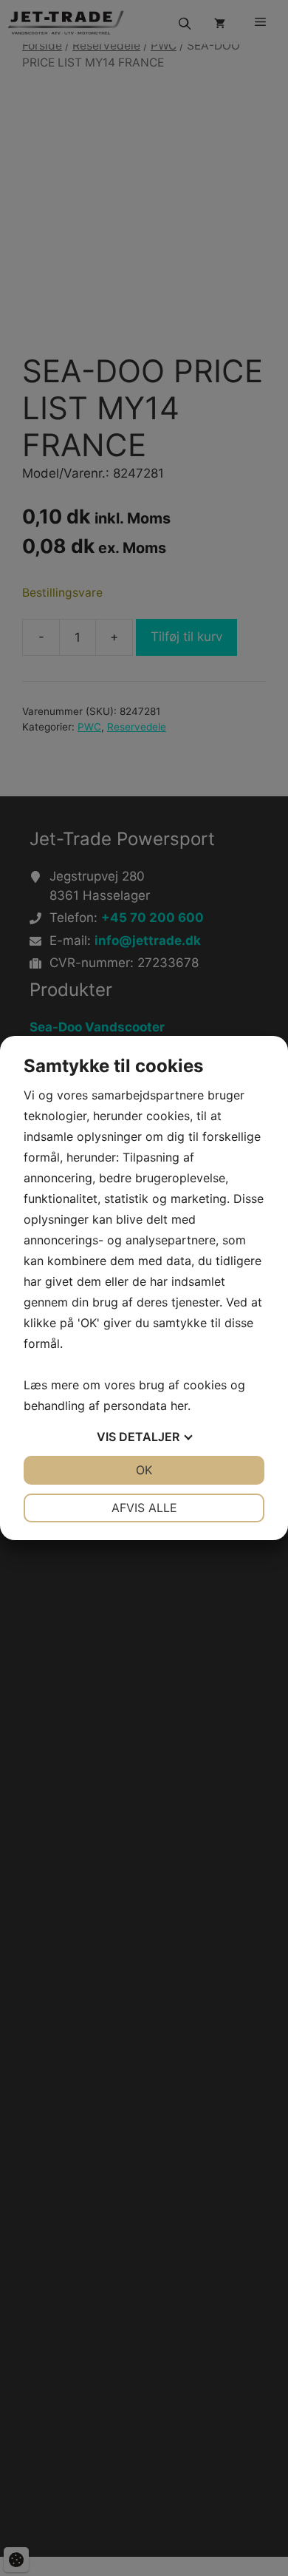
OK (144, 1470)
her (179, 1406)
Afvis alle (144, 1508)
